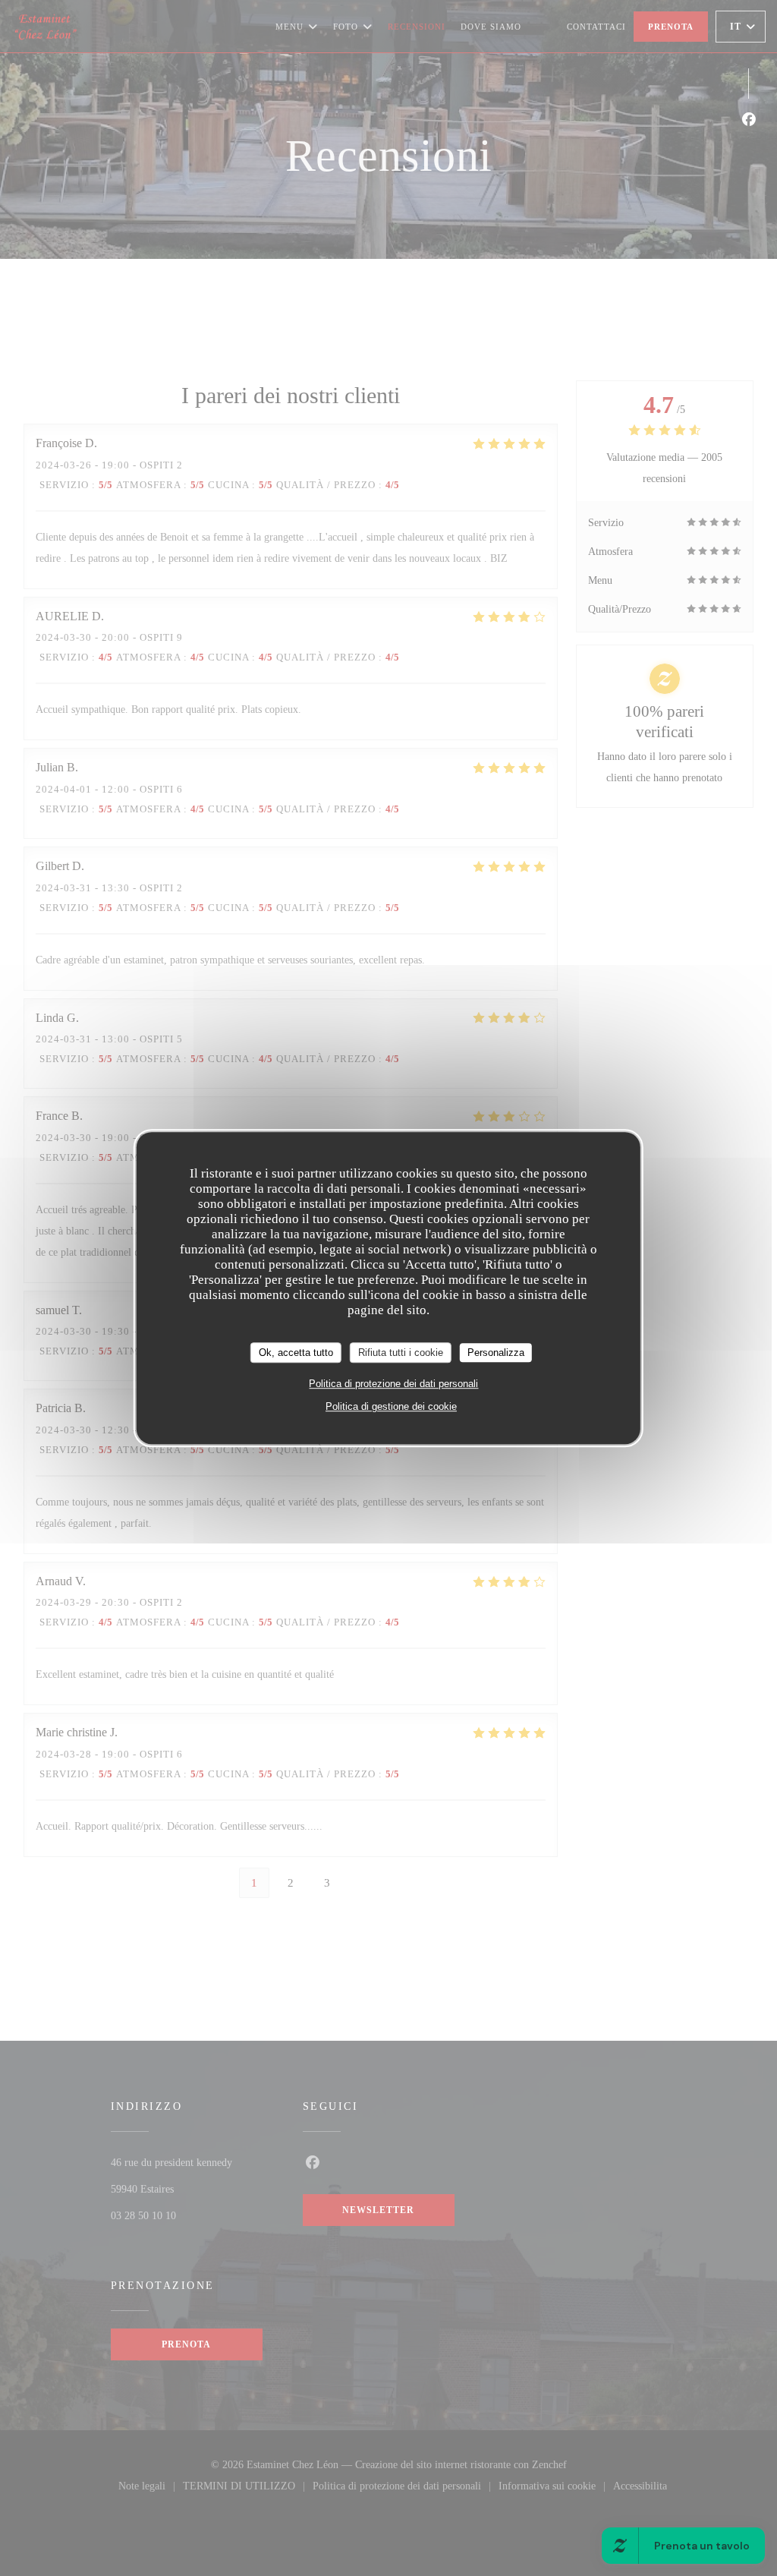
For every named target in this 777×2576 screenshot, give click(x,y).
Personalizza (496, 1353)
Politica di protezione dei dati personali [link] (393, 1384)
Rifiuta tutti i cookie (401, 1353)
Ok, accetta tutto (296, 1353)
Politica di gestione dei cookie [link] (391, 1406)
